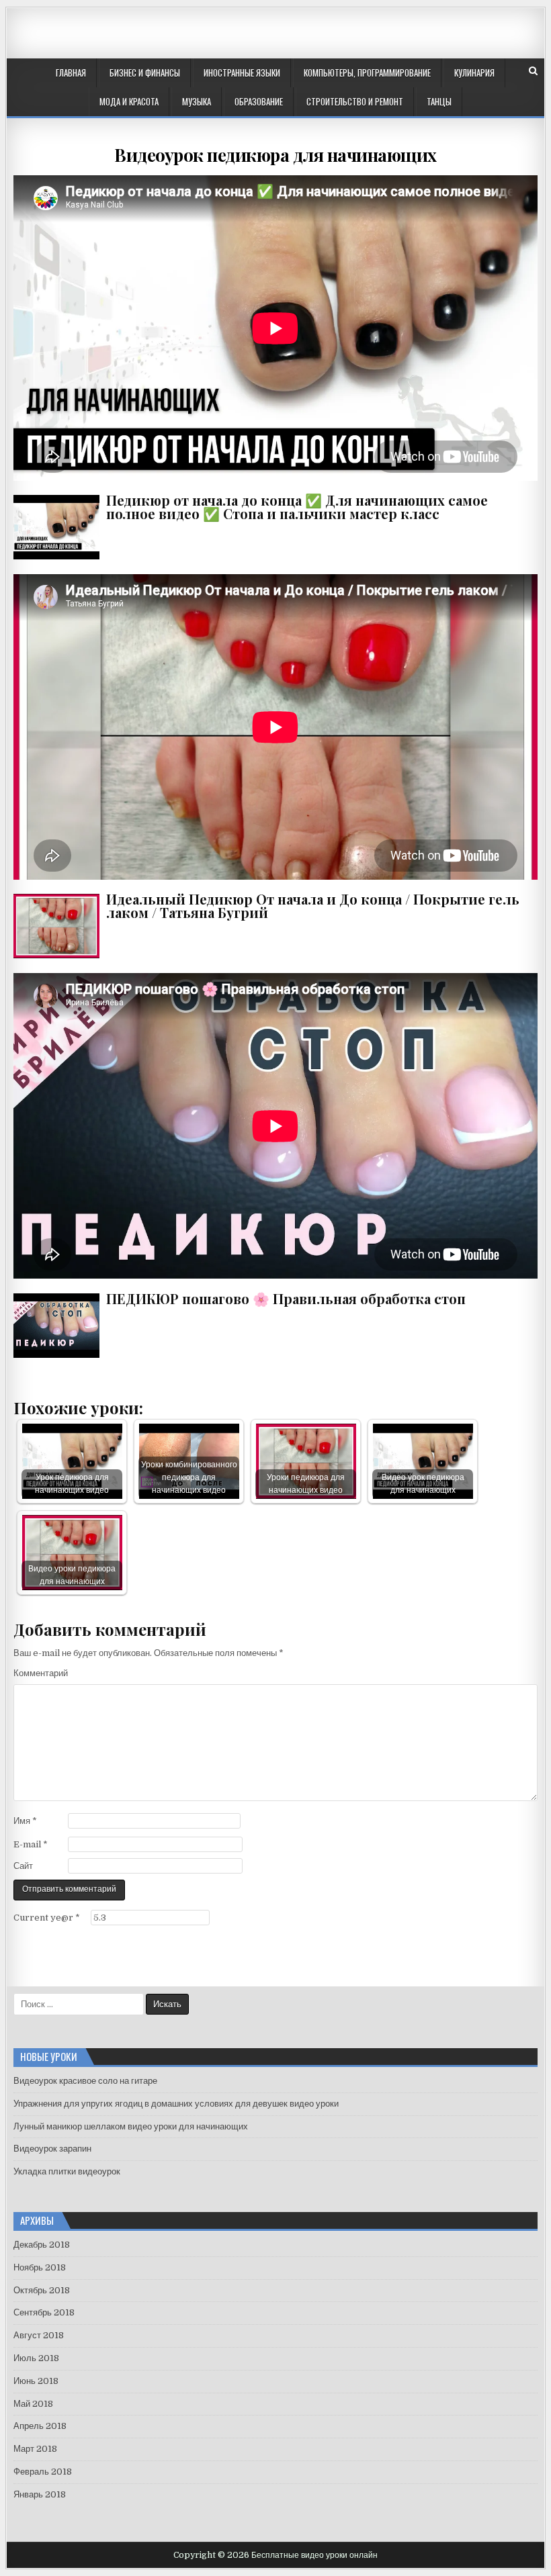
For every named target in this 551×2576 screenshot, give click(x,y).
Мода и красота (129, 101)
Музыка (197, 101)
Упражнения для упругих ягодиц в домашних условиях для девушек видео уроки (176, 2104)
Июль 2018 (36, 2358)
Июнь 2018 (36, 2381)
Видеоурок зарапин (52, 2149)
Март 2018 (35, 2449)
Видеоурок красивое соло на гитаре (85, 2081)
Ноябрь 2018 (40, 2267)
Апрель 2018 (40, 2426)
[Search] (533, 71)
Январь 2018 (40, 2494)
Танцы (439, 101)
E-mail (31, 1844)
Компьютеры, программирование (367, 73)
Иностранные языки (242, 73)
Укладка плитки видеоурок (67, 2171)
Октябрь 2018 (42, 2290)
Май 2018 (33, 2404)
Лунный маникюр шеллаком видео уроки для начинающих (131, 2126)
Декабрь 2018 (42, 2245)
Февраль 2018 (43, 2472)
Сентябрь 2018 (44, 2312)
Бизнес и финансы (145, 73)
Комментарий (41, 1673)
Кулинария (474, 73)
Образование (259, 101)
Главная (71, 73)
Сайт (23, 1866)
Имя (25, 1821)
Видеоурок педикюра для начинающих (275, 155)
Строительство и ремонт (355, 101)
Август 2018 (39, 2335)
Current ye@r (47, 1918)
